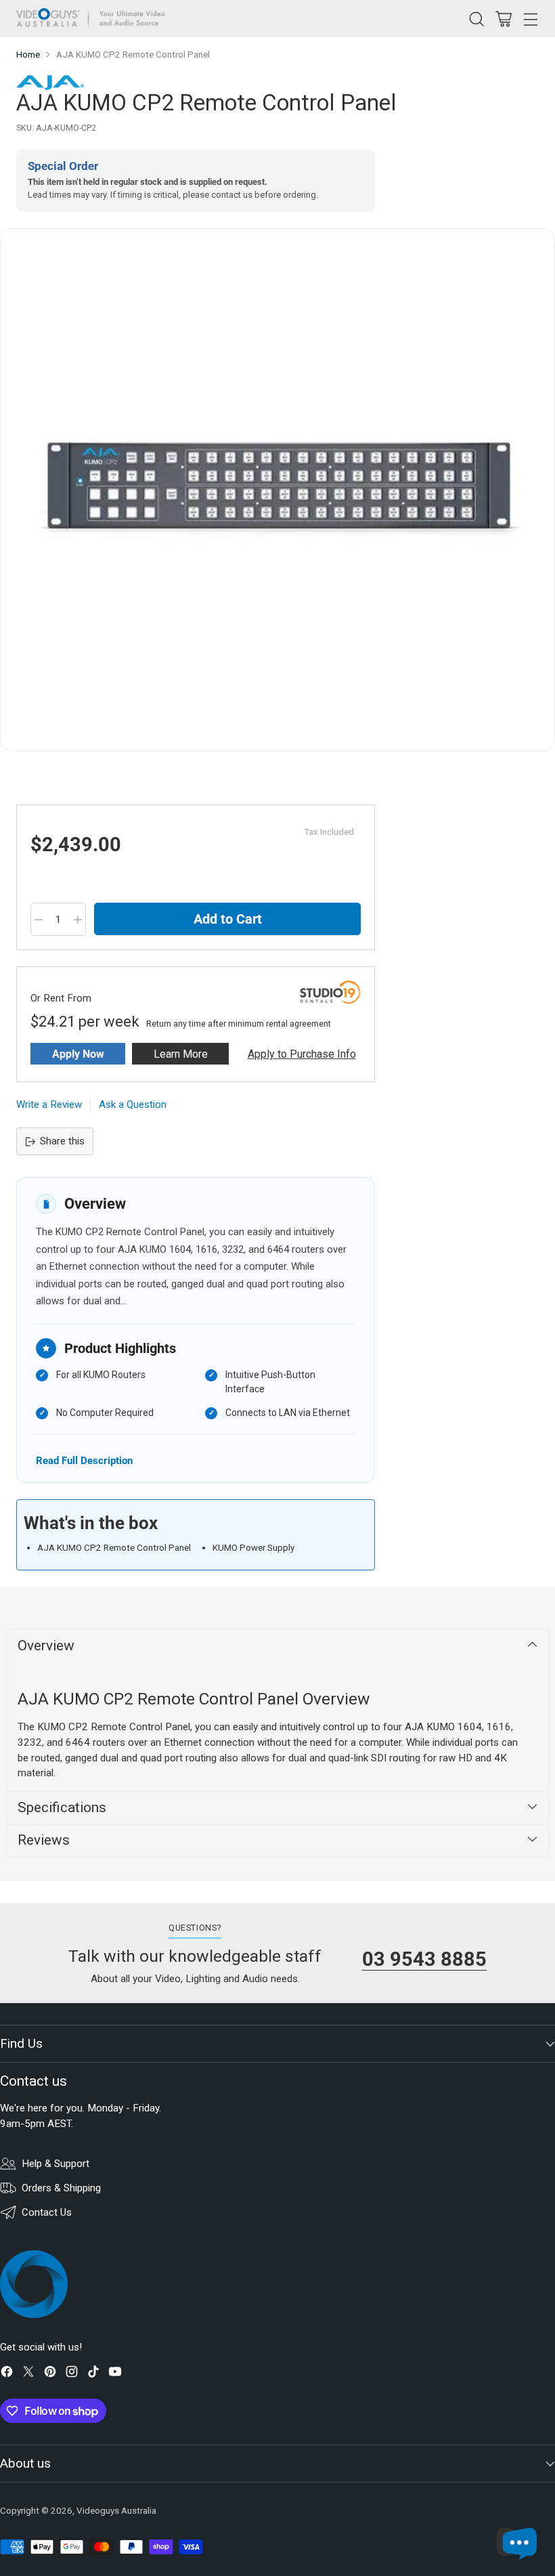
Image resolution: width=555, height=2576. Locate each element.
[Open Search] (476, 19)
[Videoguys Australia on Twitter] (28, 2374)
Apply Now (78, 1054)
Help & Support (56, 2164)
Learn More (181, 1054)
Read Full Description (84, 1460)
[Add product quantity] (78, 920)
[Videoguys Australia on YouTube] (115, 2374)
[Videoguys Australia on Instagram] (72, 2374)
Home (28, 55)
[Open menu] (530, 19)
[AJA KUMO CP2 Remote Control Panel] (277, 490)
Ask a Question (133, 1104)
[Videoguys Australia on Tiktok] (93, 2374)
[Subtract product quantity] (39, 920)
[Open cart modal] (503, 19)
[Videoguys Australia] (94, 19)
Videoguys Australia (116, 2511)
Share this (62, 1141)
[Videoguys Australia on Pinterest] (50, 2374)
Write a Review (49, 1104)
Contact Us (47, 2212)
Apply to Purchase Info (302, 1054)
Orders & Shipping (61, 2188)
